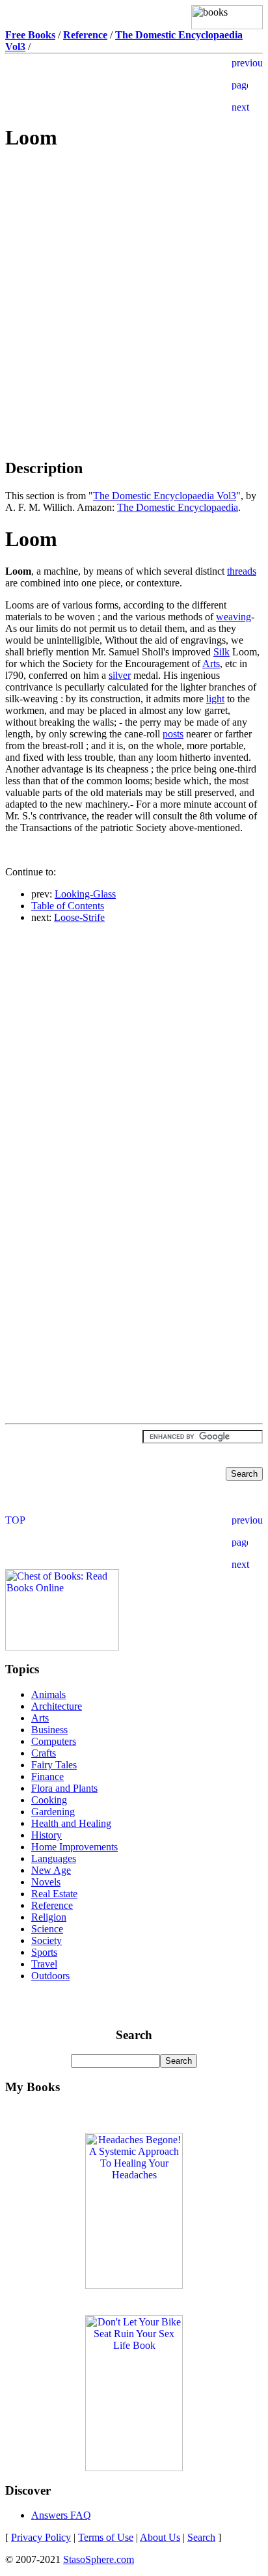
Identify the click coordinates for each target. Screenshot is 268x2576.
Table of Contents (68, 906)
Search (201, 2537)
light (215, 699)
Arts (211, 664)
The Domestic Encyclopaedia (178, 507)
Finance (47, 1776)
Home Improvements (74, 1847)
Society (47, 1940)
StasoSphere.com (99, 2559)
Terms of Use (106, 2537)
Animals (48, 1694)
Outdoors (50, 1976)
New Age (51, 1870)
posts (173, 734)
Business (49, 1730)
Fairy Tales (54, 1765)
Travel (44, 1964)
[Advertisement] (134, 255)
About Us (160, 2537)
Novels (46, 1882)
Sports (44, 1952)
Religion (49, 1917)
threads (242, 571)
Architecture (57, 1706)
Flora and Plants (64, 1788)
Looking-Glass (85, 894)
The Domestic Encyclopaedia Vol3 (165, 496)
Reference (52, 1905)
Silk (221, 652)
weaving (234, 617)
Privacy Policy (41, 2537)
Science (47, 1929)
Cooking (49, 1800)
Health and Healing (71, 1823)
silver (120, 675)
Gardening (53, 1812)
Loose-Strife (79, 917)
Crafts (44, 1753)
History (47, 1835)
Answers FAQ (61, 2515)
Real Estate (54, 1894)
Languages (54, 1858)
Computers (54, 1741)
